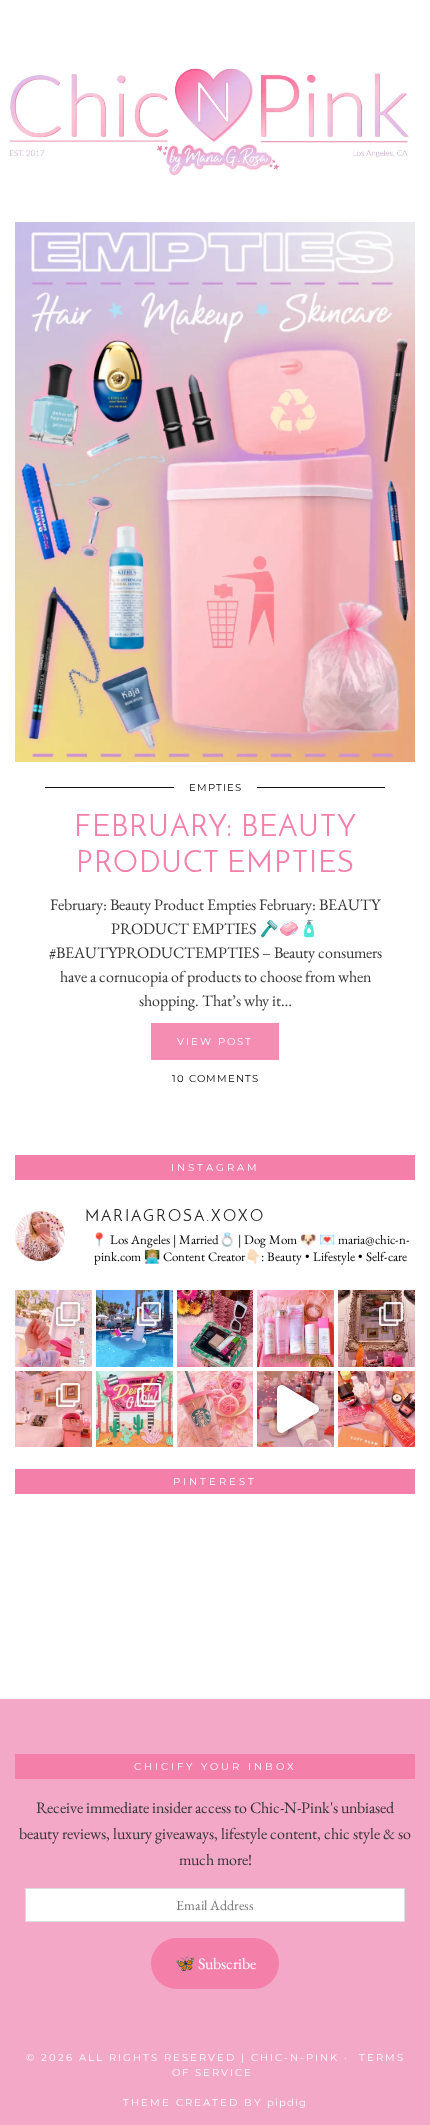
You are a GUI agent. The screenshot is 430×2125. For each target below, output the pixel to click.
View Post (215, 1041)
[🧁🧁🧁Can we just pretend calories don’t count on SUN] (215, 1409)
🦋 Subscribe (215, 1963)
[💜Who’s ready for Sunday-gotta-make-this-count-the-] (134, 1328)
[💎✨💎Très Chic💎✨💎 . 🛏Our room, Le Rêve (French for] (376, 1328)
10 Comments (215, 1078)
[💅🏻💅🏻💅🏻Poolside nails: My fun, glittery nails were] (53, 1328)
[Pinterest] (55, 1549)
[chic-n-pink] (215, 96)
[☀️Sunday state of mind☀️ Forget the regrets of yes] (134, 1409)
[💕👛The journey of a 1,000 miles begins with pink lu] (53, 1409)
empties (215, 787)
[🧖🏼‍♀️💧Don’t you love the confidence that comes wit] (295, 1409)
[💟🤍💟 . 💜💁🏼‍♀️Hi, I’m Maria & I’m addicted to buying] (376, 1409)
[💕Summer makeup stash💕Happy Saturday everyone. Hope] (215, 1328)
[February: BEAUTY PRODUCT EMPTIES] (215, 492)
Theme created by (215, 2102)
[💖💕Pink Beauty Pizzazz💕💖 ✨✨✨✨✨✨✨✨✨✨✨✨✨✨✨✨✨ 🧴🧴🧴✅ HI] (295, 1328)
